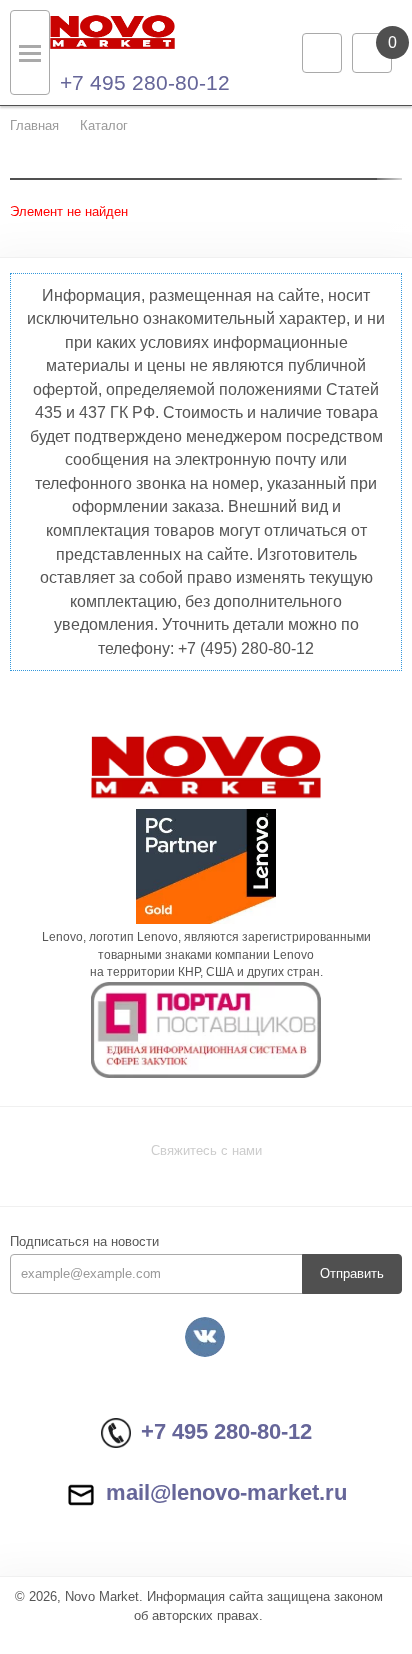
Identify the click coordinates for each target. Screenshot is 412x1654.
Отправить (352, 1273)
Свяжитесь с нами (206, 1150)
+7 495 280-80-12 (145, 82)
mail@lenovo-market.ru (226, 1492)
